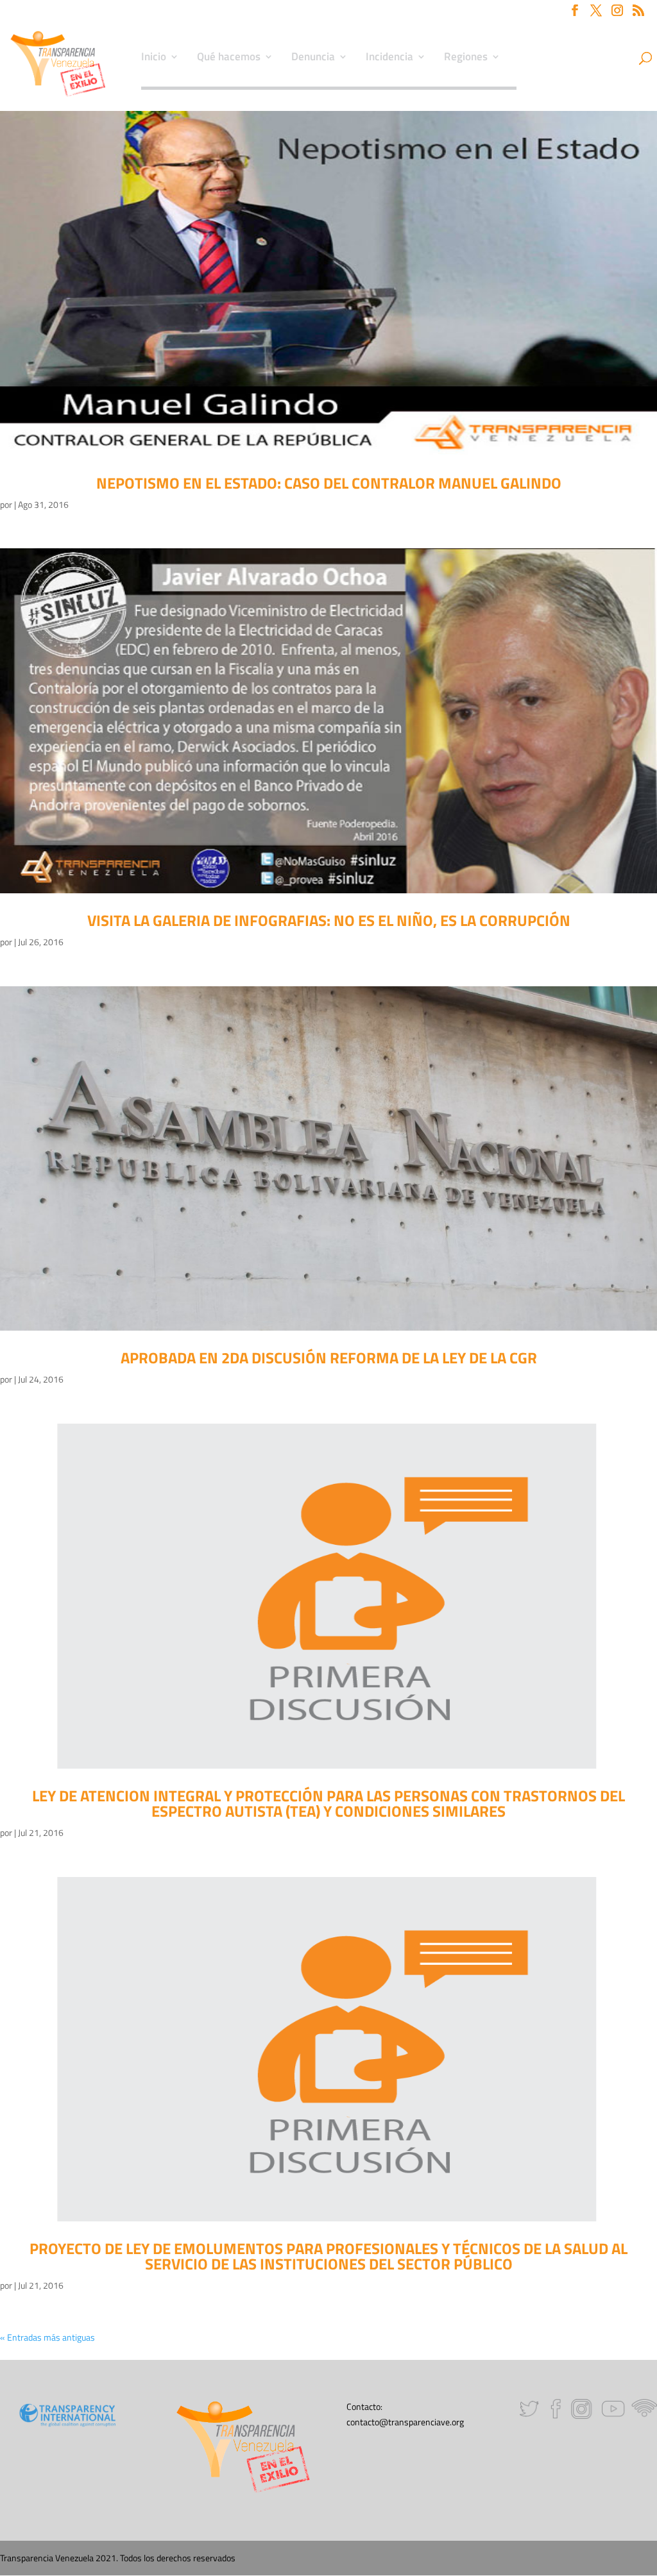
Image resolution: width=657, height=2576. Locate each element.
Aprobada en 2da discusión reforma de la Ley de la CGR (329, 1358)
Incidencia (389, 58)
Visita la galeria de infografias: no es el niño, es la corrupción (329, 920)
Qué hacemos (229, 58)
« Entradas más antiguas (47, 2337)
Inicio (154, 58)
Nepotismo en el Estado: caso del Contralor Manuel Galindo (329, 483)
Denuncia (313, 58)
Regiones (466, 58)
